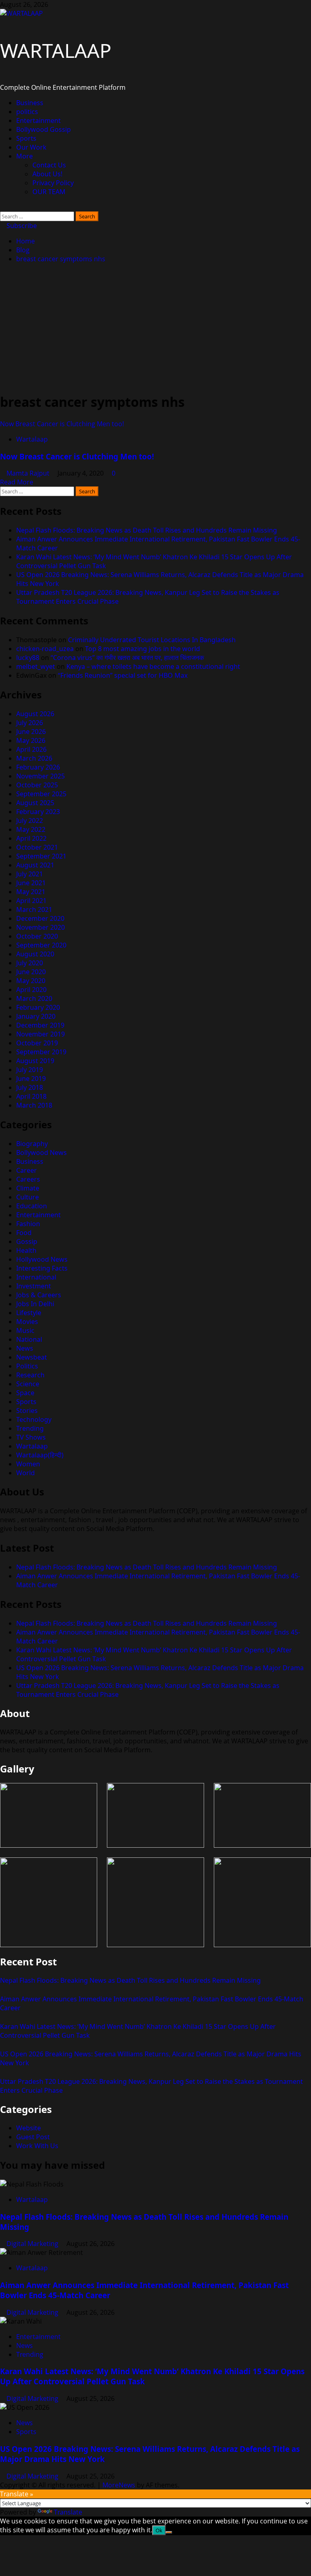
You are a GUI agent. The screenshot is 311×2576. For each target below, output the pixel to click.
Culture (28, 1197)
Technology (34, 1419)
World (26, 1473)
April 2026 (31, 749)
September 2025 (41, 794)
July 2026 (30, 723)
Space (25, 1393)
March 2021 (34, 909)
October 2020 (37, 936)
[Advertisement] (155, 328)
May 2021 (31, 892)
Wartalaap (32, 439)
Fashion (28, 1224)
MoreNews (119, 2485)
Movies (27, 1322)
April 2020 (31, 990)
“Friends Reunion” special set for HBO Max (123, 675)
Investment (34, 1286)
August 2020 (35, 954)
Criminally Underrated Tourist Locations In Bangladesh (152, 640)
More (24, 156)
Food (24, 1233)
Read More (17, 482)
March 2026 (34, 758)
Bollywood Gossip (44, 129)
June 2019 (31, 1079)
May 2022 (31, 829)
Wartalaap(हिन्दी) (40, 1455)
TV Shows (31, 1437)
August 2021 (35, 865)
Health (26, 1250)
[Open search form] (2, 207)
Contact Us (49, 165)
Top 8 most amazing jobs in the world (143, 649)
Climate (28, 1188)
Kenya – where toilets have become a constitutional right (153, 666)
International (36, 1277)
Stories (27, 1411)
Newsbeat (32, 1357)
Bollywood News (42, 1153)
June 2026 (31, 732)
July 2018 (30, 1087)
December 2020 (40, 918)
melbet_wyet (36, 666)
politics (27, 112)
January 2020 (36, 1016)
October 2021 (37, 847)
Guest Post (33, 2137)
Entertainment (38, 121)
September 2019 (41, 1052)
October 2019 (37, 1043)
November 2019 (40, 1034)
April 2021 (31, 901)
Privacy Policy (53, 183)
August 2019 (35, 1061)
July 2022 (30, 821)
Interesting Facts (42, 1268)
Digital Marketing (33, 2244)
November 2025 (40, 776)
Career (27, 1170)
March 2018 (34, 1105)
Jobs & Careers (39, 1295)
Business (30, 103)
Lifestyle (29, 1313)
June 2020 (31, 972)
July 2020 (30, 963)
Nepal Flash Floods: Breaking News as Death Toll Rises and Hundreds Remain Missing (147, 530)
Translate (68, 2512)
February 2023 (38, 812)
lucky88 (28, 658)
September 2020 (41, 945)
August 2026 (35, 714)
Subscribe (21, 226)
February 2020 (38, 1007)
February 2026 (38, 767)
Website (29, 2128)
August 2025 (35, 803)
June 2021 (31, 883)
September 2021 (41, 856)
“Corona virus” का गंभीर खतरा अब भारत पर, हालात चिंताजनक (127, 658)
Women (28, 1464)
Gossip (27, 1241)
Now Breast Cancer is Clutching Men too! (62, 424)
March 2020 (34, 998)
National (29, 1339)
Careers (28, 1179)
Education (32, 1206)
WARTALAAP (56, 50)
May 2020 (31, 981)
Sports (26, 138)
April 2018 (31, 1096)
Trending (30, 1428)
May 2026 (31, 740)
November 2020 (40, 927)
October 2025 (37, 785)
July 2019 (30, 1070)
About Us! (47, 174)
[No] (169, 2532)
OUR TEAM (49, 192)
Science (28, 1384)
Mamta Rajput (29, 473)
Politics (27, 1366)
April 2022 (31, 838)
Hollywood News (42, 1259)
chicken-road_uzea (45, 649)
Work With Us (37, 2146)
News (25, 1348)
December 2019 (40, 1025)
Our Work (31, 147)
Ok (159, 2530)
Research (30, 1375)
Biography (32, 1144)
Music (25, 1330)
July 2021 (30, 874)
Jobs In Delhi (35, 1304)
